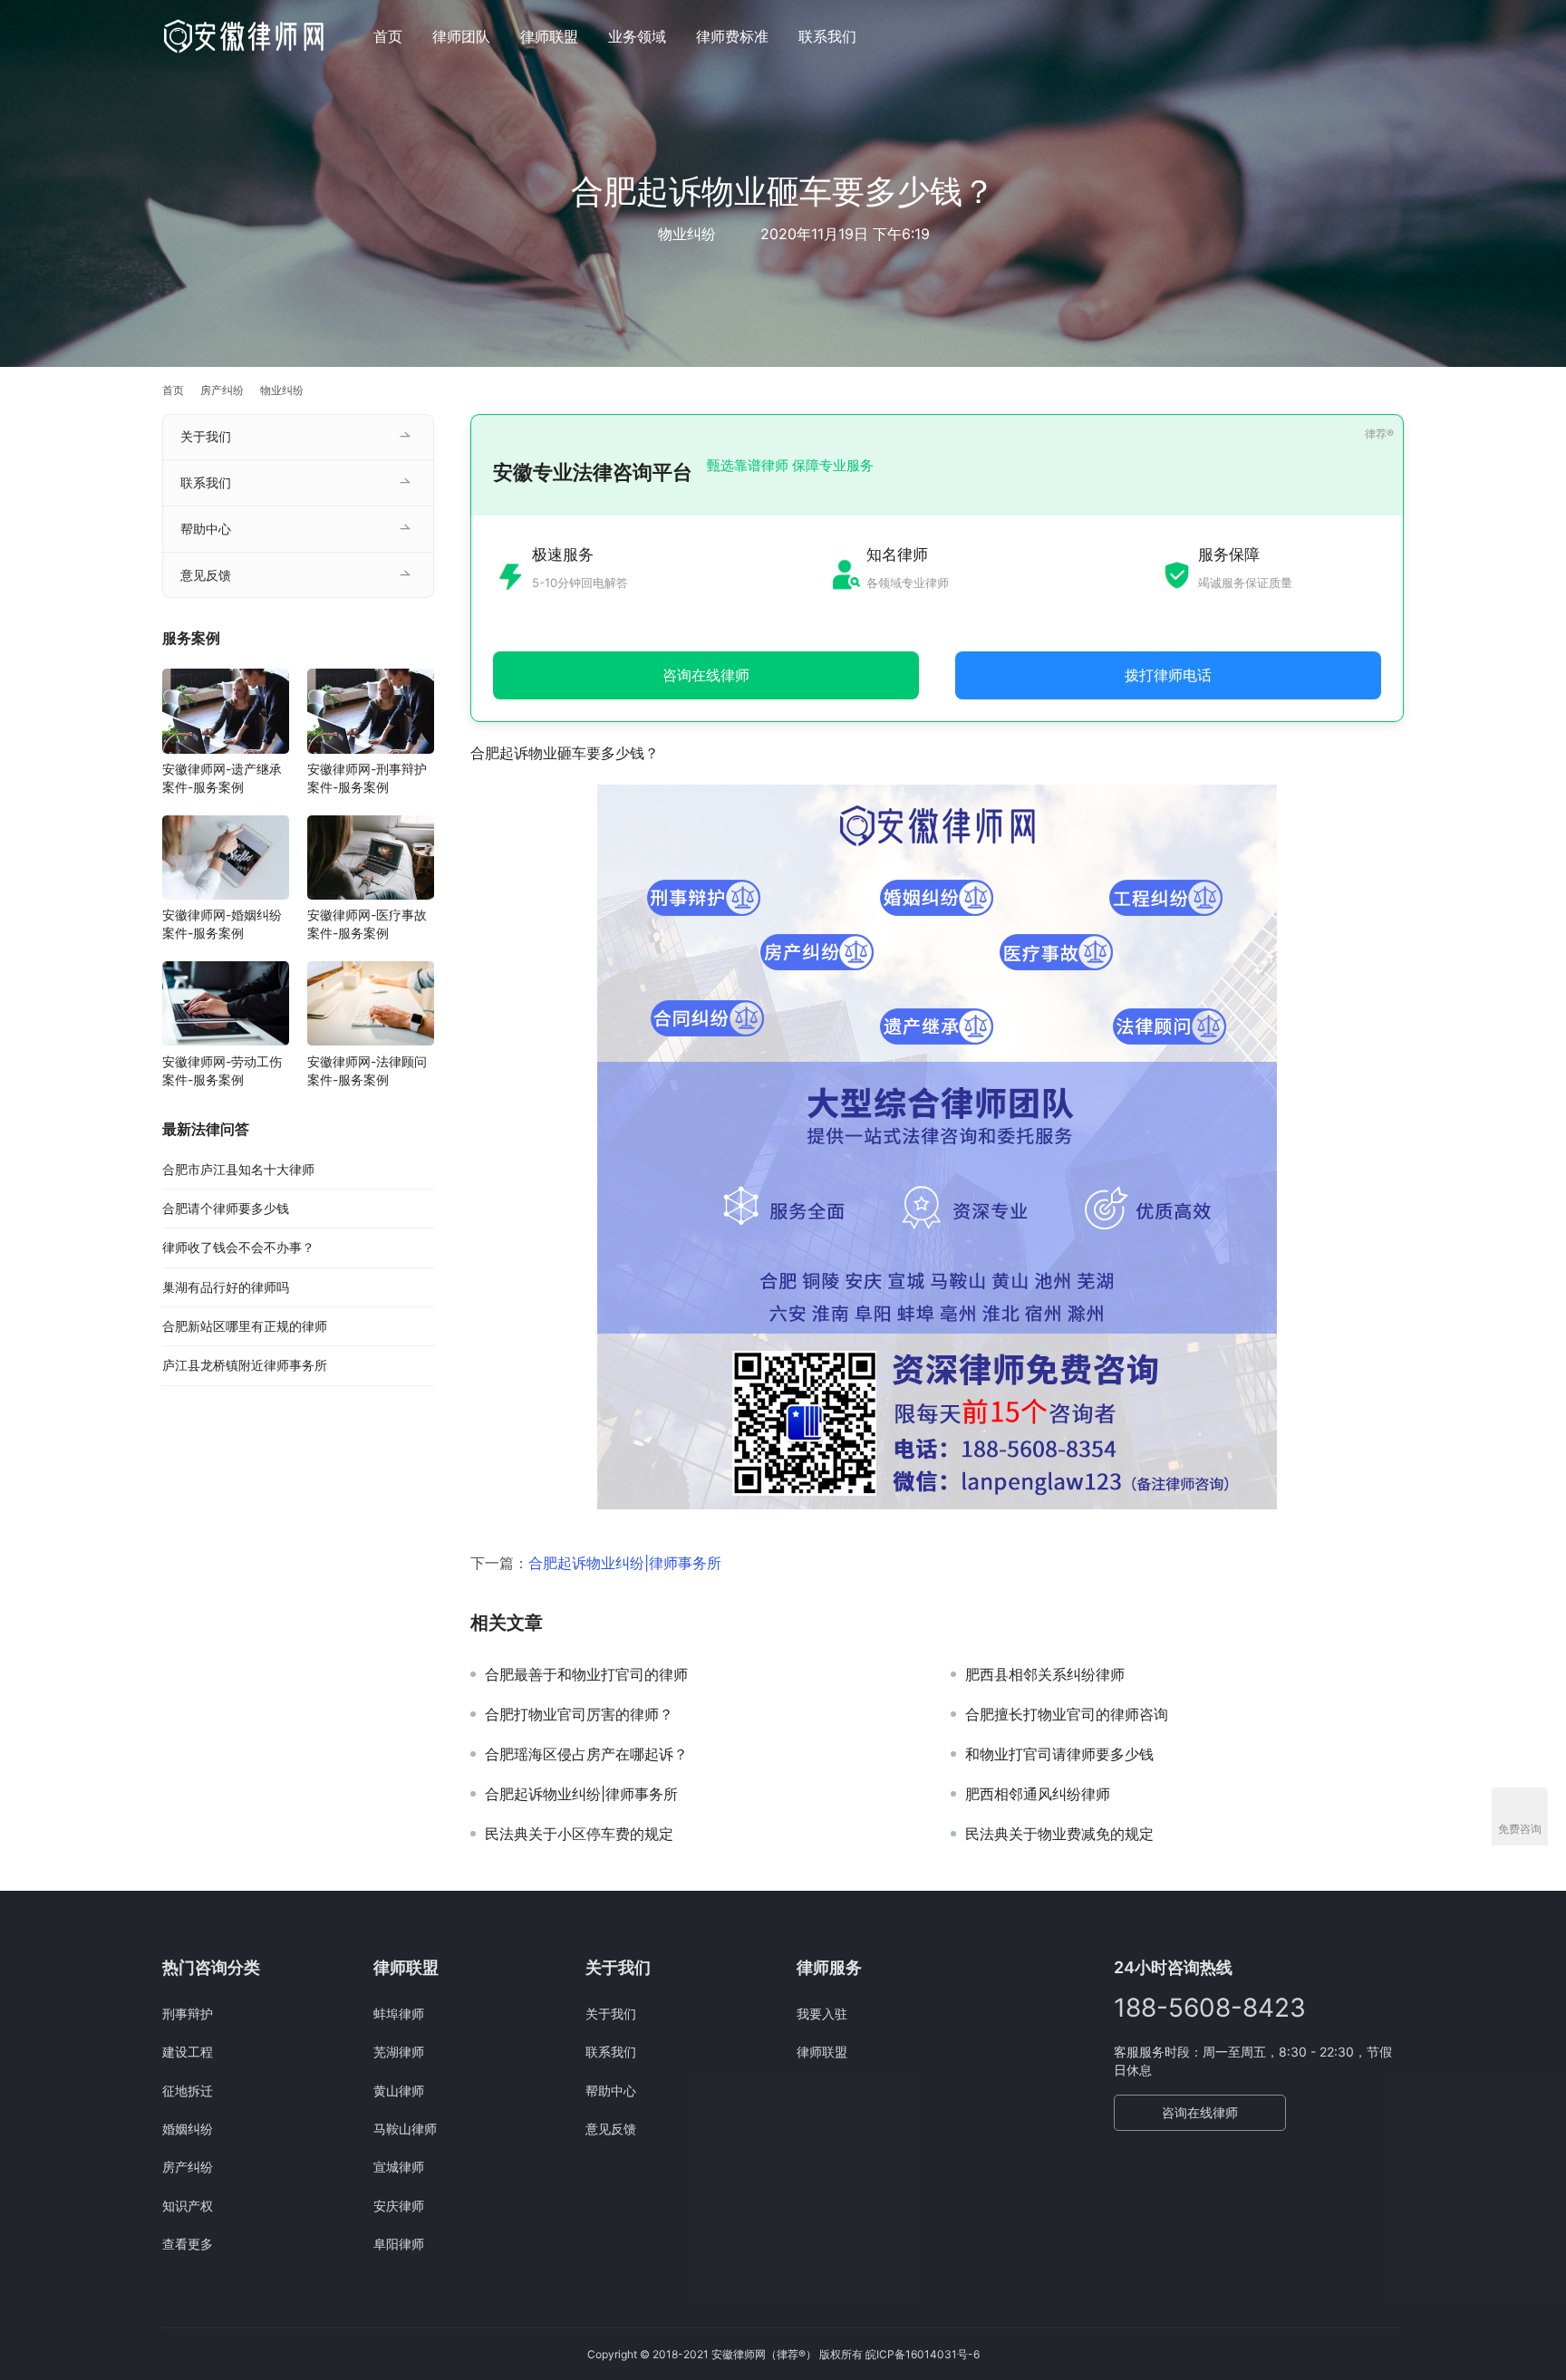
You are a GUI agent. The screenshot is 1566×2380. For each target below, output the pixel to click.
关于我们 (206, 436)
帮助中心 (206, 529)
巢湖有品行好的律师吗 (226, 1287)
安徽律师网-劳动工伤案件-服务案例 (222, 1070)
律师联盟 (549, 36)
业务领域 (637, 36)
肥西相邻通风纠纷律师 (1038, 1794)
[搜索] (1396, 36)
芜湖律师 (399, 2052)
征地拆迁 (188, 2091)
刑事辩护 (188, 2014)
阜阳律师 (399, 2244)
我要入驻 (822, 2014)
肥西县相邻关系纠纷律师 (1045, 1674)
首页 (388, 36)
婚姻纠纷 (188, 2129)
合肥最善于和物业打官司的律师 (586, 1674)
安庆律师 (399, 2206)
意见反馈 (206, 575)
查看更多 (188, 2244)
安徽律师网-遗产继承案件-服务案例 (222, 779)
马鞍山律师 (405, 2129)
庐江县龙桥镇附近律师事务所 (245, 1366)
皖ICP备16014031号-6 (923, 2354)
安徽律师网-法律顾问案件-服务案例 (367, 1070)
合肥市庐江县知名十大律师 (238, 1169)
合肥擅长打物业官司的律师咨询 (1067, 1714)
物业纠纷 (687, 234)
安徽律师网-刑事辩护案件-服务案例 (367, 779)
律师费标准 (732, 36)
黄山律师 (399, 2091)
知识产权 (188, 2206)
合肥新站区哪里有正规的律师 (245, 1327)
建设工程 (188, 2052)
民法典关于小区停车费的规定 (579, 1834)
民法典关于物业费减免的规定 (1059, 1834)
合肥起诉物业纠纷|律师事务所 (625, 1563)
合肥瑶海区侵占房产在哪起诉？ (586, 1754)
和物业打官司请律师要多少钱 (1059, 1754)
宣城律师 (399, 2167)
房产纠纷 (188, 2167)
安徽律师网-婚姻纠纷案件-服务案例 (222, 925)
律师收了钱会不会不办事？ (238, 1248)
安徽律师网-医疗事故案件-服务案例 (367, 925)
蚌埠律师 (399, 2014)
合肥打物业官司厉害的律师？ (579, 1714)
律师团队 (461, 36)
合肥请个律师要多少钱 (226, 1209)
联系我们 (827, 36)
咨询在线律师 (1200, 2112)
